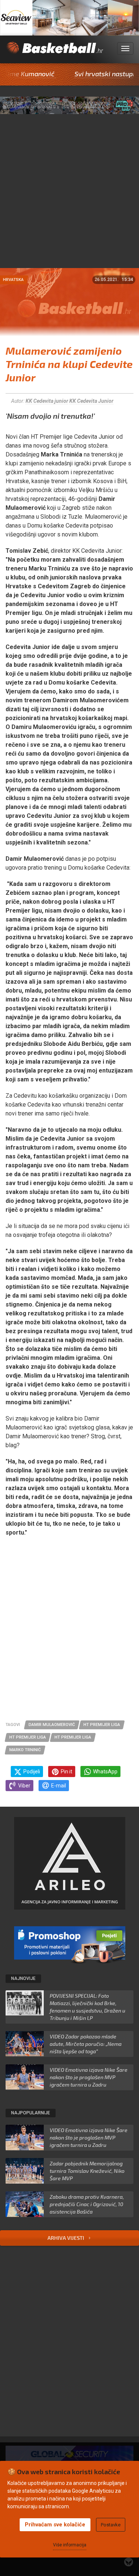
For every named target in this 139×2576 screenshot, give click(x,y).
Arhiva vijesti (66, 2238)
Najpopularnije (31, 2113)
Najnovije (23, 1978)
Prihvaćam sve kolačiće (55, 2525)
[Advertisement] (69, 195)
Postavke (111, 2525)
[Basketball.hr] (54, 53)
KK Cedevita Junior (91, 401)
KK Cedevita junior (47, 401)
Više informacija (70, 2545)
